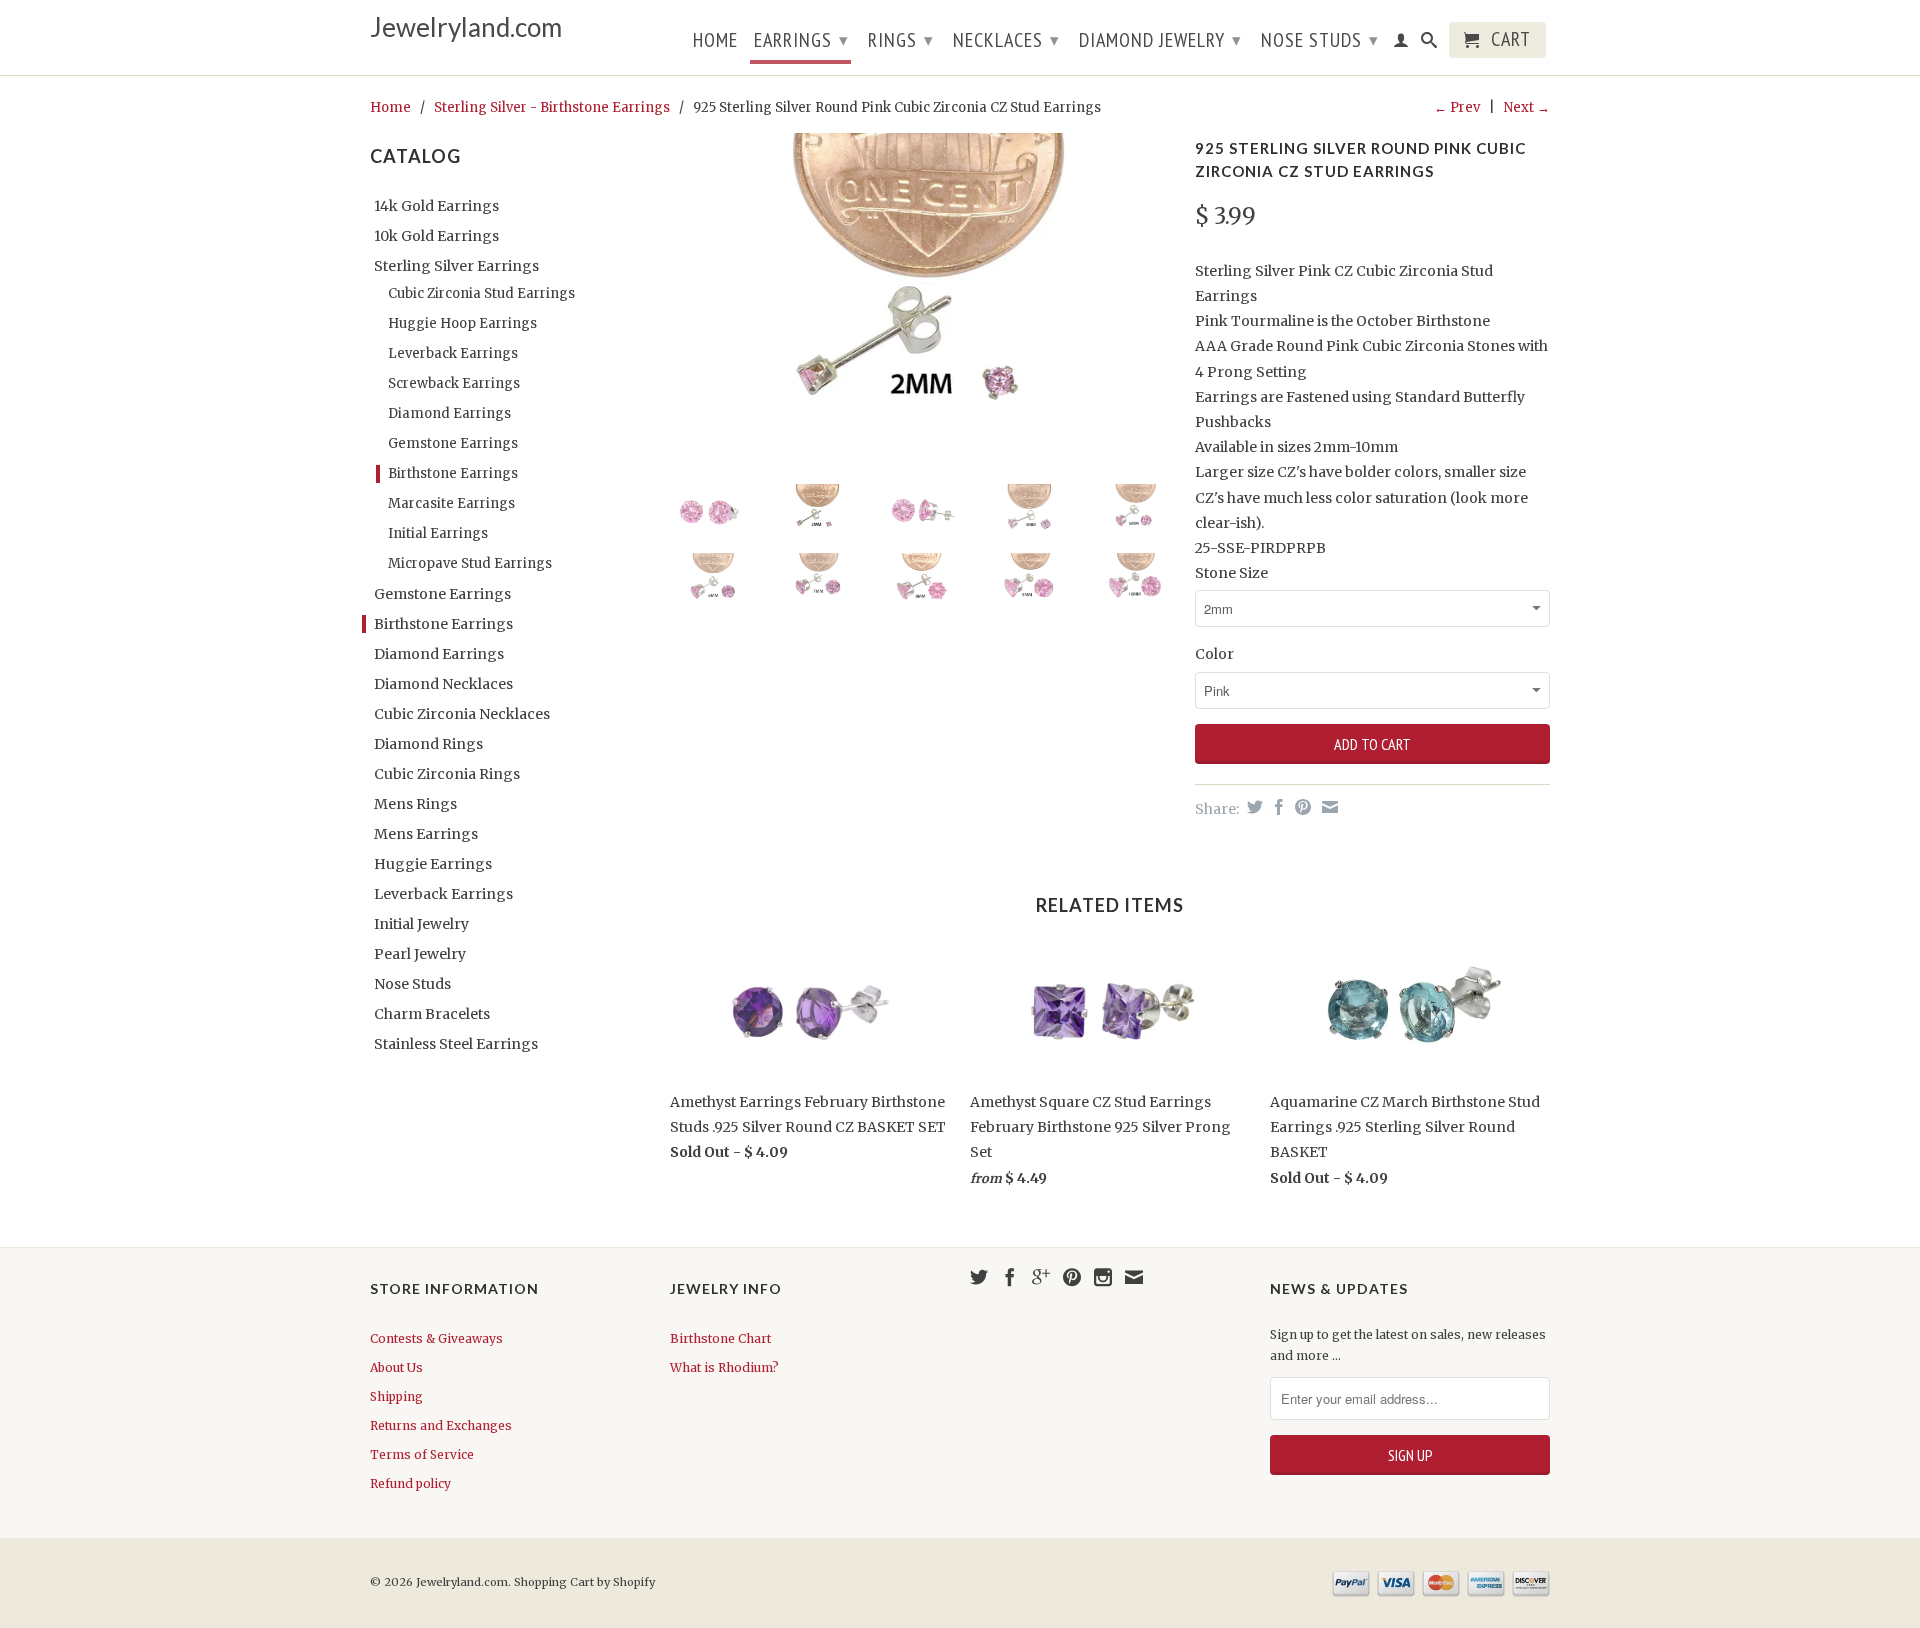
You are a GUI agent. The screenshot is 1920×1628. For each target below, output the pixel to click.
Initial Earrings (438, 533)
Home (715, 42)
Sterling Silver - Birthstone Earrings (552, 107)
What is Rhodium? (724, 1367)
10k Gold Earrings (436, 236)
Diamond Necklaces (443, 684)
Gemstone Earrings (453, 443)
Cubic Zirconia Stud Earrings (481, 293)
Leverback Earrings (453, 353)
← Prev (1457, 107)
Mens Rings (415, 804)
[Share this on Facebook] (1276, 807)
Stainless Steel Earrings (456, 1044)
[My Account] (1401, 44)
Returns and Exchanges (441, 1425)
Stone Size (1231, 573)
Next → (1527, 107)
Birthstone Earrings (453, 473)
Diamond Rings (428, 744)
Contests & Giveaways (436, 1338)
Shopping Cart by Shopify (584, 1582)
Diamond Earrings (449, 413)
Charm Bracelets (432, 1014)
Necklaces (1006, 40)
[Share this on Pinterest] (1300, 807)
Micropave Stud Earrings (470, 563)
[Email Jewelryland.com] (1134, 1277)
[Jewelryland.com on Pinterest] (1072, 1277)
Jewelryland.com (466, 27)
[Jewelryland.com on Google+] (1041, 1277)
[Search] (1429, 44)
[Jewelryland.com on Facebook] (1010, 1277)
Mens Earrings (426, 834)
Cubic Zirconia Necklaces (462, 714)
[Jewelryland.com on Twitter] (979, 1277)
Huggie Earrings (433, 864)
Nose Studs (1320, 40)
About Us (396, 1367)
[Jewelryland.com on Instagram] (1103, 1277)
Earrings (801, 40)
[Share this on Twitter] (1252, 807)
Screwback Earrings (454, 383)
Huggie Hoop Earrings (462, 323)
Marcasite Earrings (451, 503)
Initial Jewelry (421, 924)
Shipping (396, 1396)
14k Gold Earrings (436, 206)
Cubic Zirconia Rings (447, 774)
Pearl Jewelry (420, 954)
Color (1214, 654)
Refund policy (410, 1483)
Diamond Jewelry (1160, 40)
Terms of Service (422, 1454)
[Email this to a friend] (1327, 807)
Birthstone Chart (720, 1338)
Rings (901, 40)
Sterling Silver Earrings (456, 266)
